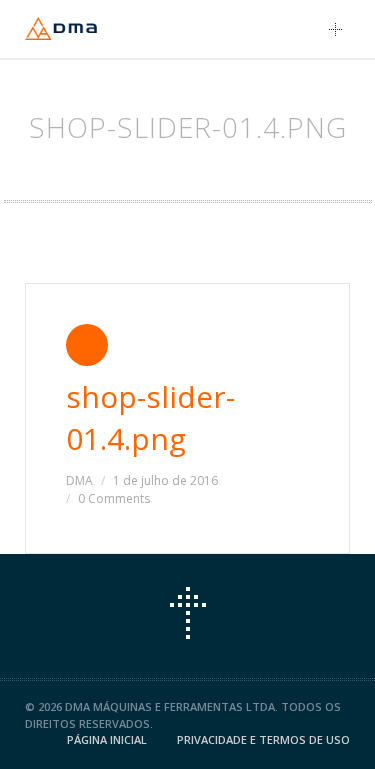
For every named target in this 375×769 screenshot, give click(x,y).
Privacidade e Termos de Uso (263, 739)
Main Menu (341, 29)
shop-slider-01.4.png (150, 417)
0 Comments (114, 498)
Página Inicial (107, 739)
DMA (79, 480)
